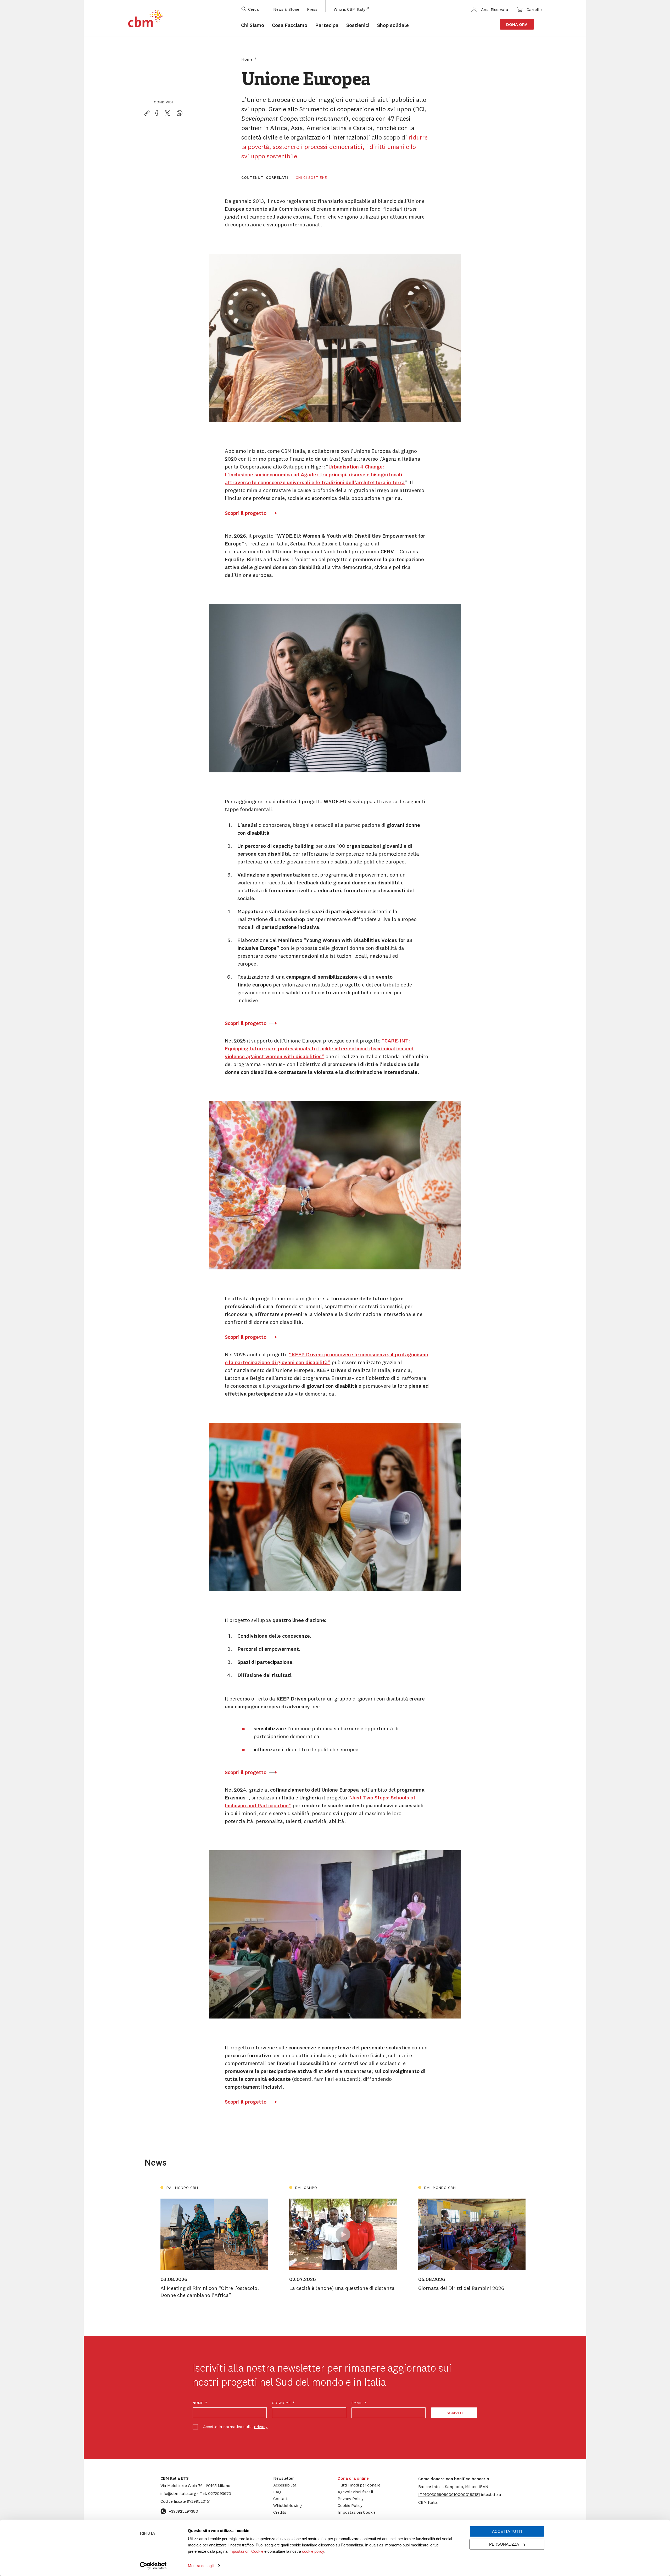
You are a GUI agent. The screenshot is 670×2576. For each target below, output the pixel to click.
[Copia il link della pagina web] (147, 113)
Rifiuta (147, 2533)
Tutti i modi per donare (359, 2485)
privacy (261, 2427)
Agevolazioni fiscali (355, 2492)
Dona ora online (353, 2478)
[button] (449, 2494)
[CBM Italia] (145, 19)
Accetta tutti (507, 2531)
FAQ (277, 2492)
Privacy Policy (351, 2499)
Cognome (284, 2403)
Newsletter (283, 2478)
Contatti (281, 2499)
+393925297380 (183, 2511)
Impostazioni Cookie (246, 2551)
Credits (280, 2512)
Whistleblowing (287, 2505)
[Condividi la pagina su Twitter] (167, 113)
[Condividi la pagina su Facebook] (157, 113)
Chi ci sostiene (311, 177)
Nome (200, 2403)
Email (359, 2403)
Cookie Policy (350, 2505)
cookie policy (313, 2551)
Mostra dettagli (201, 2566)
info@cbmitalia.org (179, 2493)
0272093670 (215, 2493)
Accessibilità (285, 2485)
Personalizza (504, 2544)
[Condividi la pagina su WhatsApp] (180, 113)
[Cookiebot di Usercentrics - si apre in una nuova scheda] (153, 2566)
